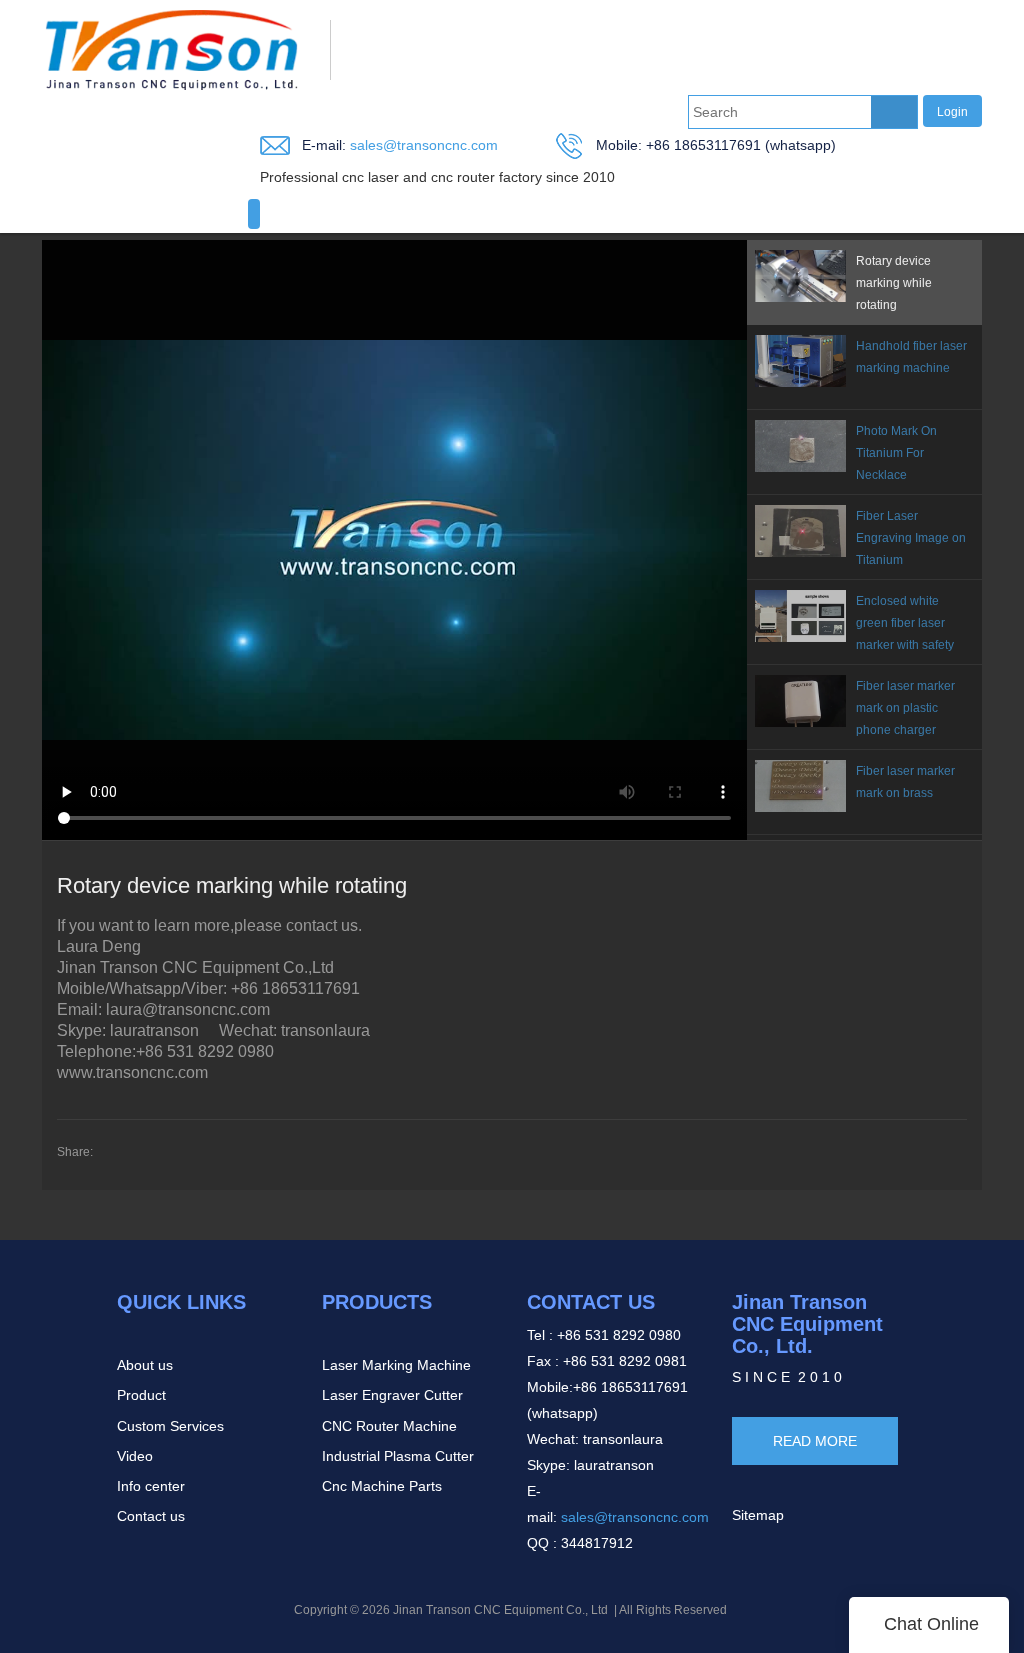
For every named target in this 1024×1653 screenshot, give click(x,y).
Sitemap (758, 1515)
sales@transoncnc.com (422, 145)
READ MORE (815, 1441)
